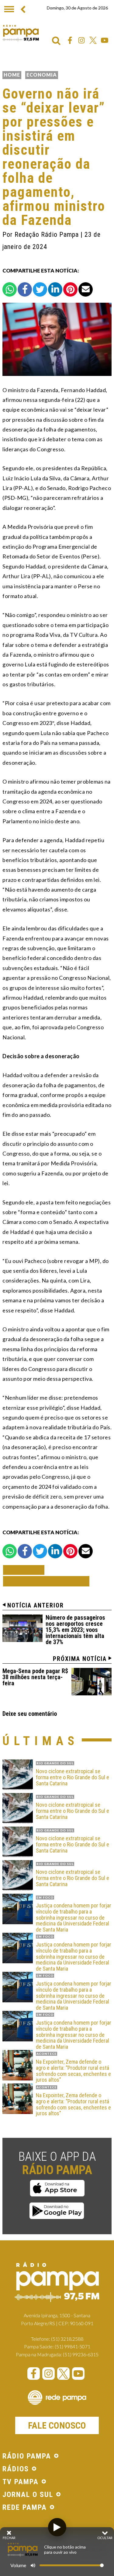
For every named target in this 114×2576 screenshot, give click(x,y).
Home (12, 75)
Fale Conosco (57, 2425)
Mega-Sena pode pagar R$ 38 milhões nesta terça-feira (35, 1677)
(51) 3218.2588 (67, 2339)
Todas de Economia (46, 1581)
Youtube (105, 40)
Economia (42, 75)
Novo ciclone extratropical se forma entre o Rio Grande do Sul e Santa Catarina (73, 1777)
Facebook (70, 40)
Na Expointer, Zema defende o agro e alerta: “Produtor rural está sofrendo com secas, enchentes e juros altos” (73, 2071)
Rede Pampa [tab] (25, 2508)
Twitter (93, 40)
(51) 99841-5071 (73, 2346)
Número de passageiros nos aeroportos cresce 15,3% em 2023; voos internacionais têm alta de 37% (75, 1630)
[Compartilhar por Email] (86, 289)
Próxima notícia (80, 1659)
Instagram (81, 40)
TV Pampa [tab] (21, 2482)
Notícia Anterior (36, 1605)
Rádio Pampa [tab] (27, 2456)
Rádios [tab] (16, 2469)
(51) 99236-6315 (81, 2354)
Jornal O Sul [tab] (28, 2495)
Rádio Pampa (21, 33)
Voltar (26, 1570)
